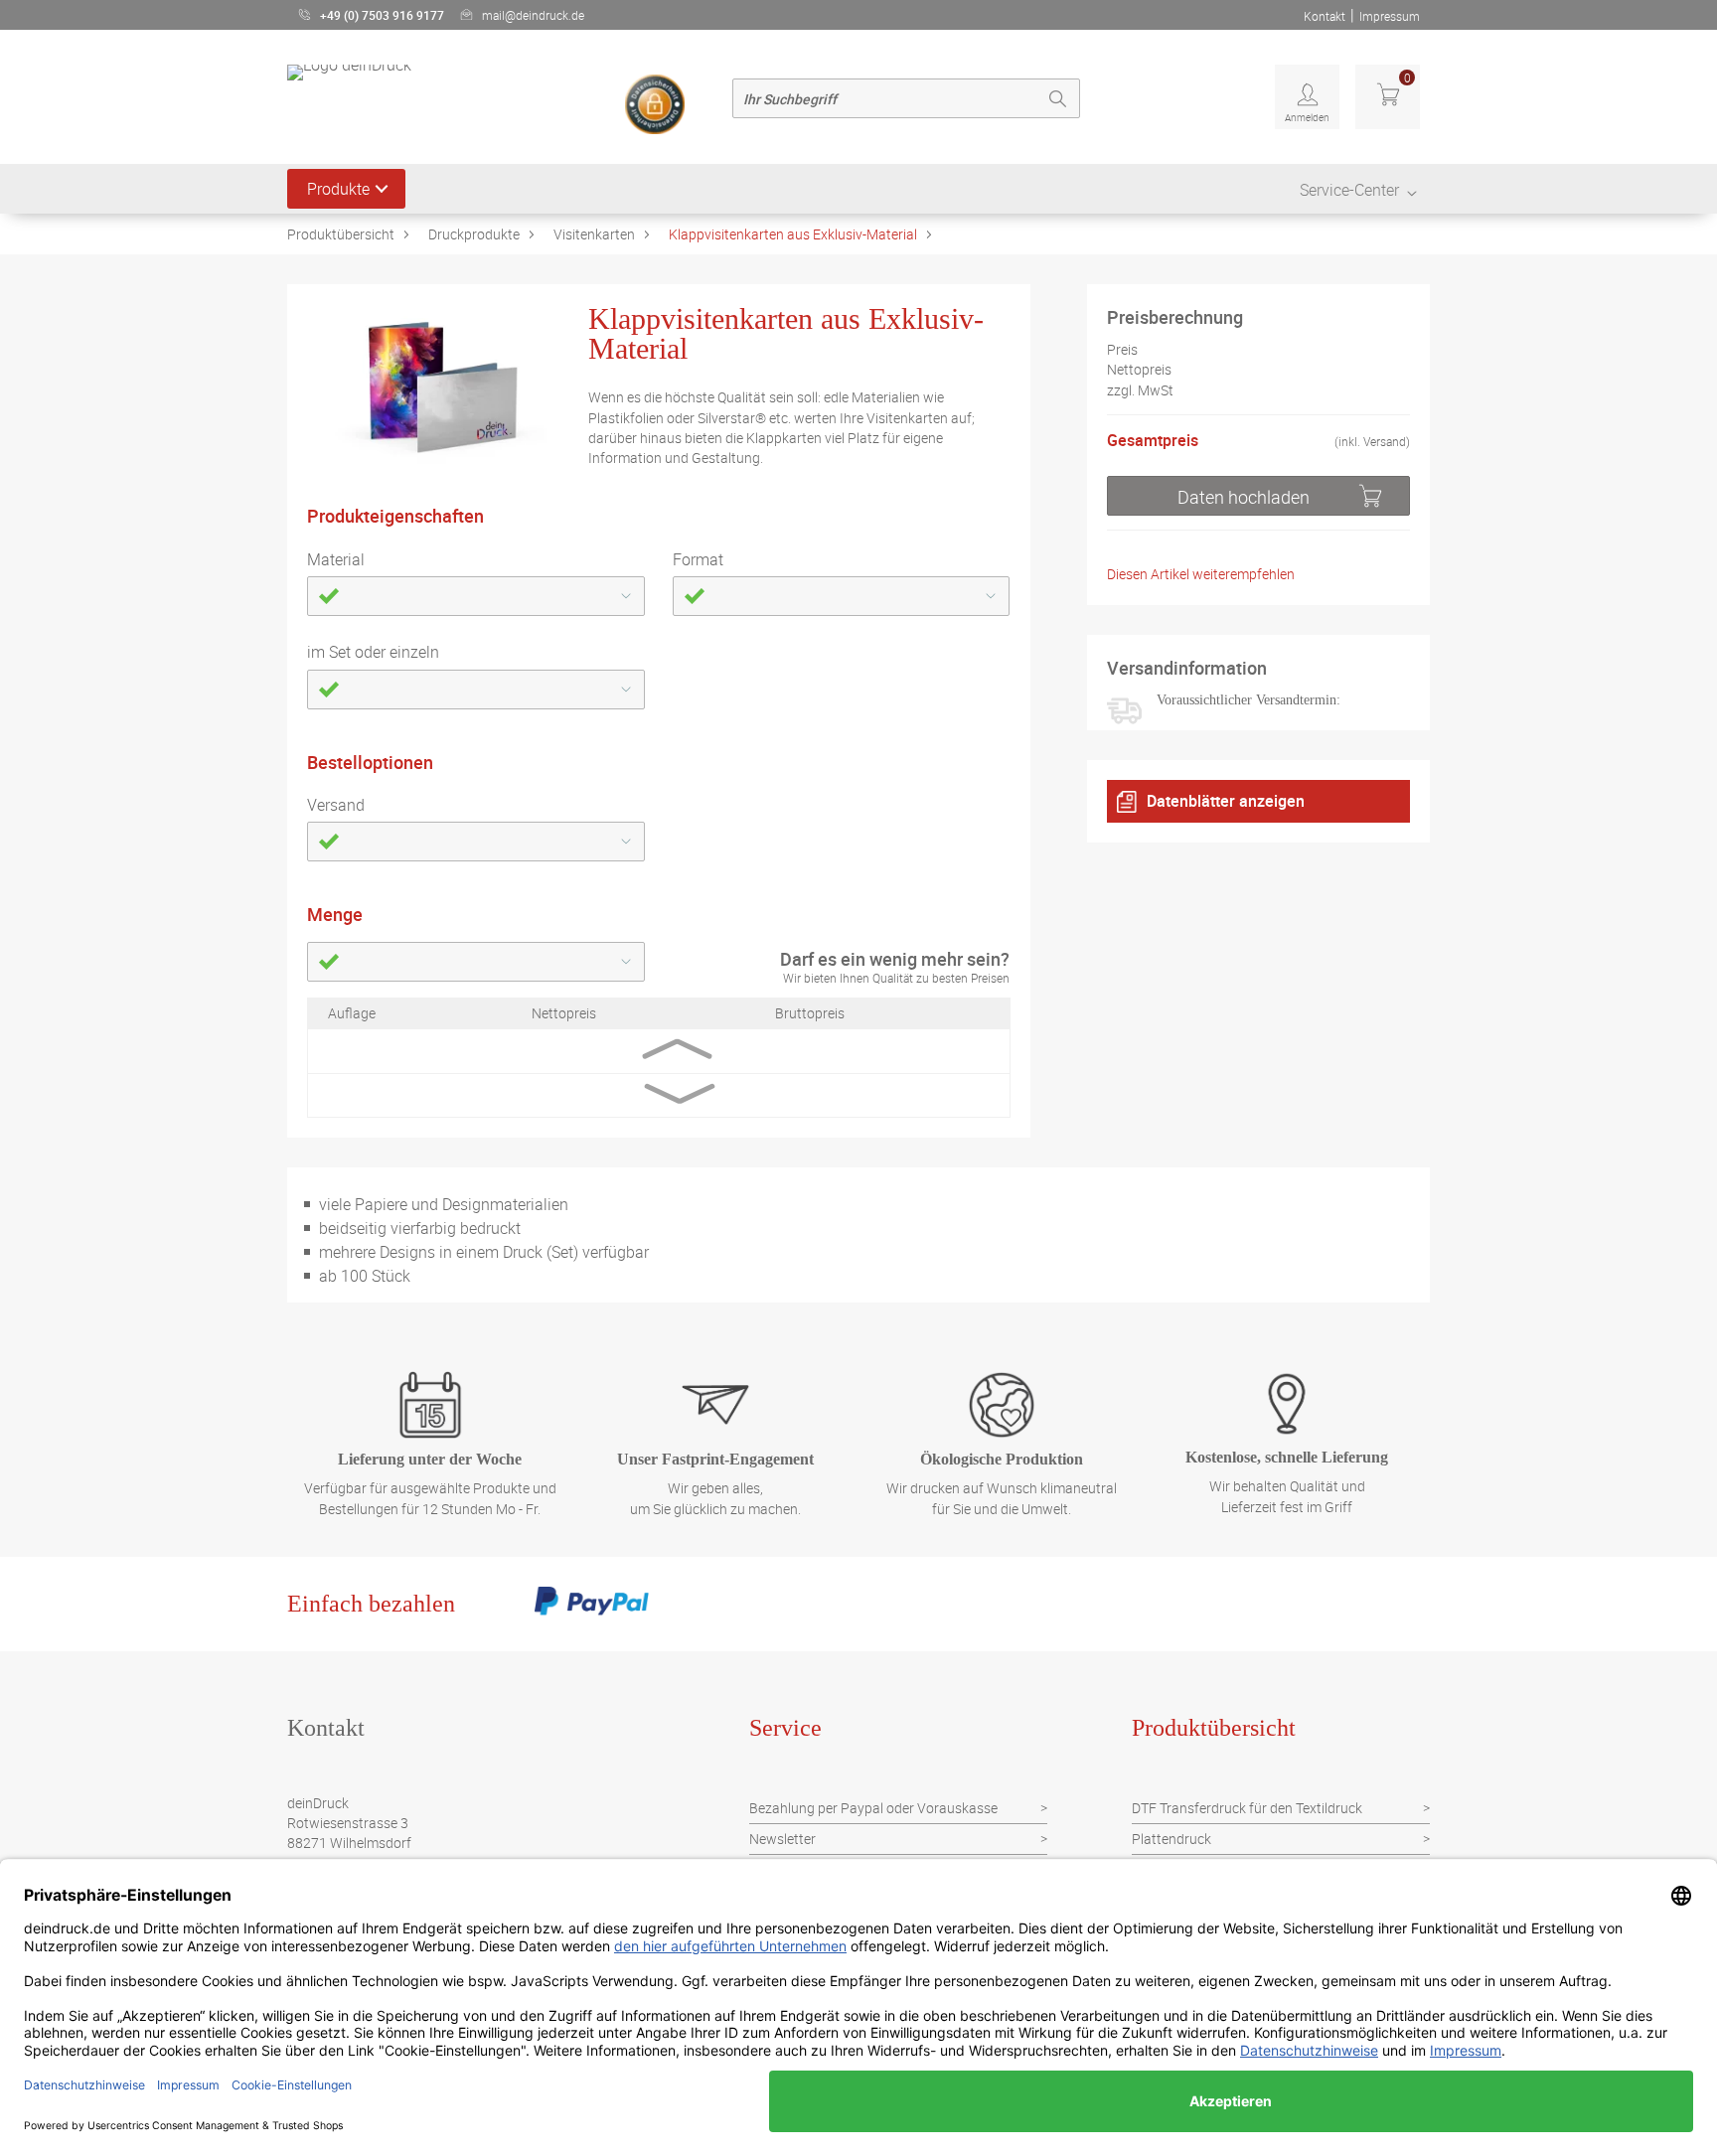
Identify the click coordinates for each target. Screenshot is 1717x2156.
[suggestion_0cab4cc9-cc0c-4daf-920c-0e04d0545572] (476, 690)
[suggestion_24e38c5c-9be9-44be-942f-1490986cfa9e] (476, 596)
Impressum (1390, 16)
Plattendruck (1171, 1839)
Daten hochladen (1244, 497)
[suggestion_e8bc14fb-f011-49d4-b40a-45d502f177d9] (476, 842)
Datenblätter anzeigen (1226, 801)
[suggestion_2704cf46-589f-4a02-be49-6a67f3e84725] (842, 596)
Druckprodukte (474, 234)
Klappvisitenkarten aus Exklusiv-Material (793, 234)
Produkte (338, 189)
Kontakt (1325, 16)
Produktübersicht (341, 234)
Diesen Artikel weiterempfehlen (1201, 575)
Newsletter (782, 1839)
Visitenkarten (594, 234)
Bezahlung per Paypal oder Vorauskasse (873, 1808)
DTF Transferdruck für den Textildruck (1247, 1808)
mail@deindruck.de (533, 15)
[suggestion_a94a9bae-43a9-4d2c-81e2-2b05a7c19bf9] (476, 962)
